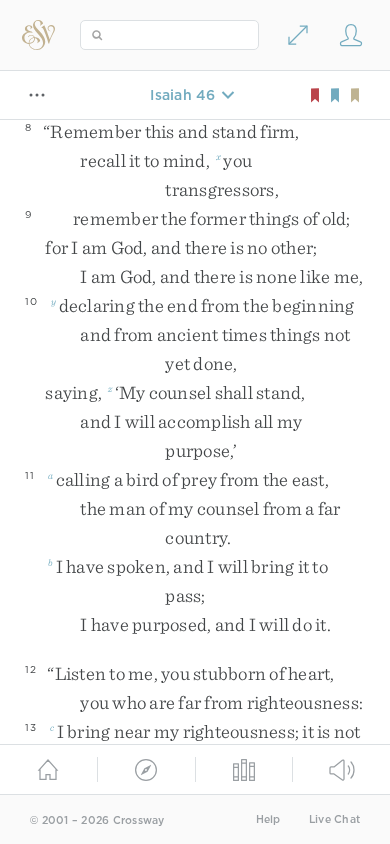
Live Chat (334, 819)
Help (268, 819)
